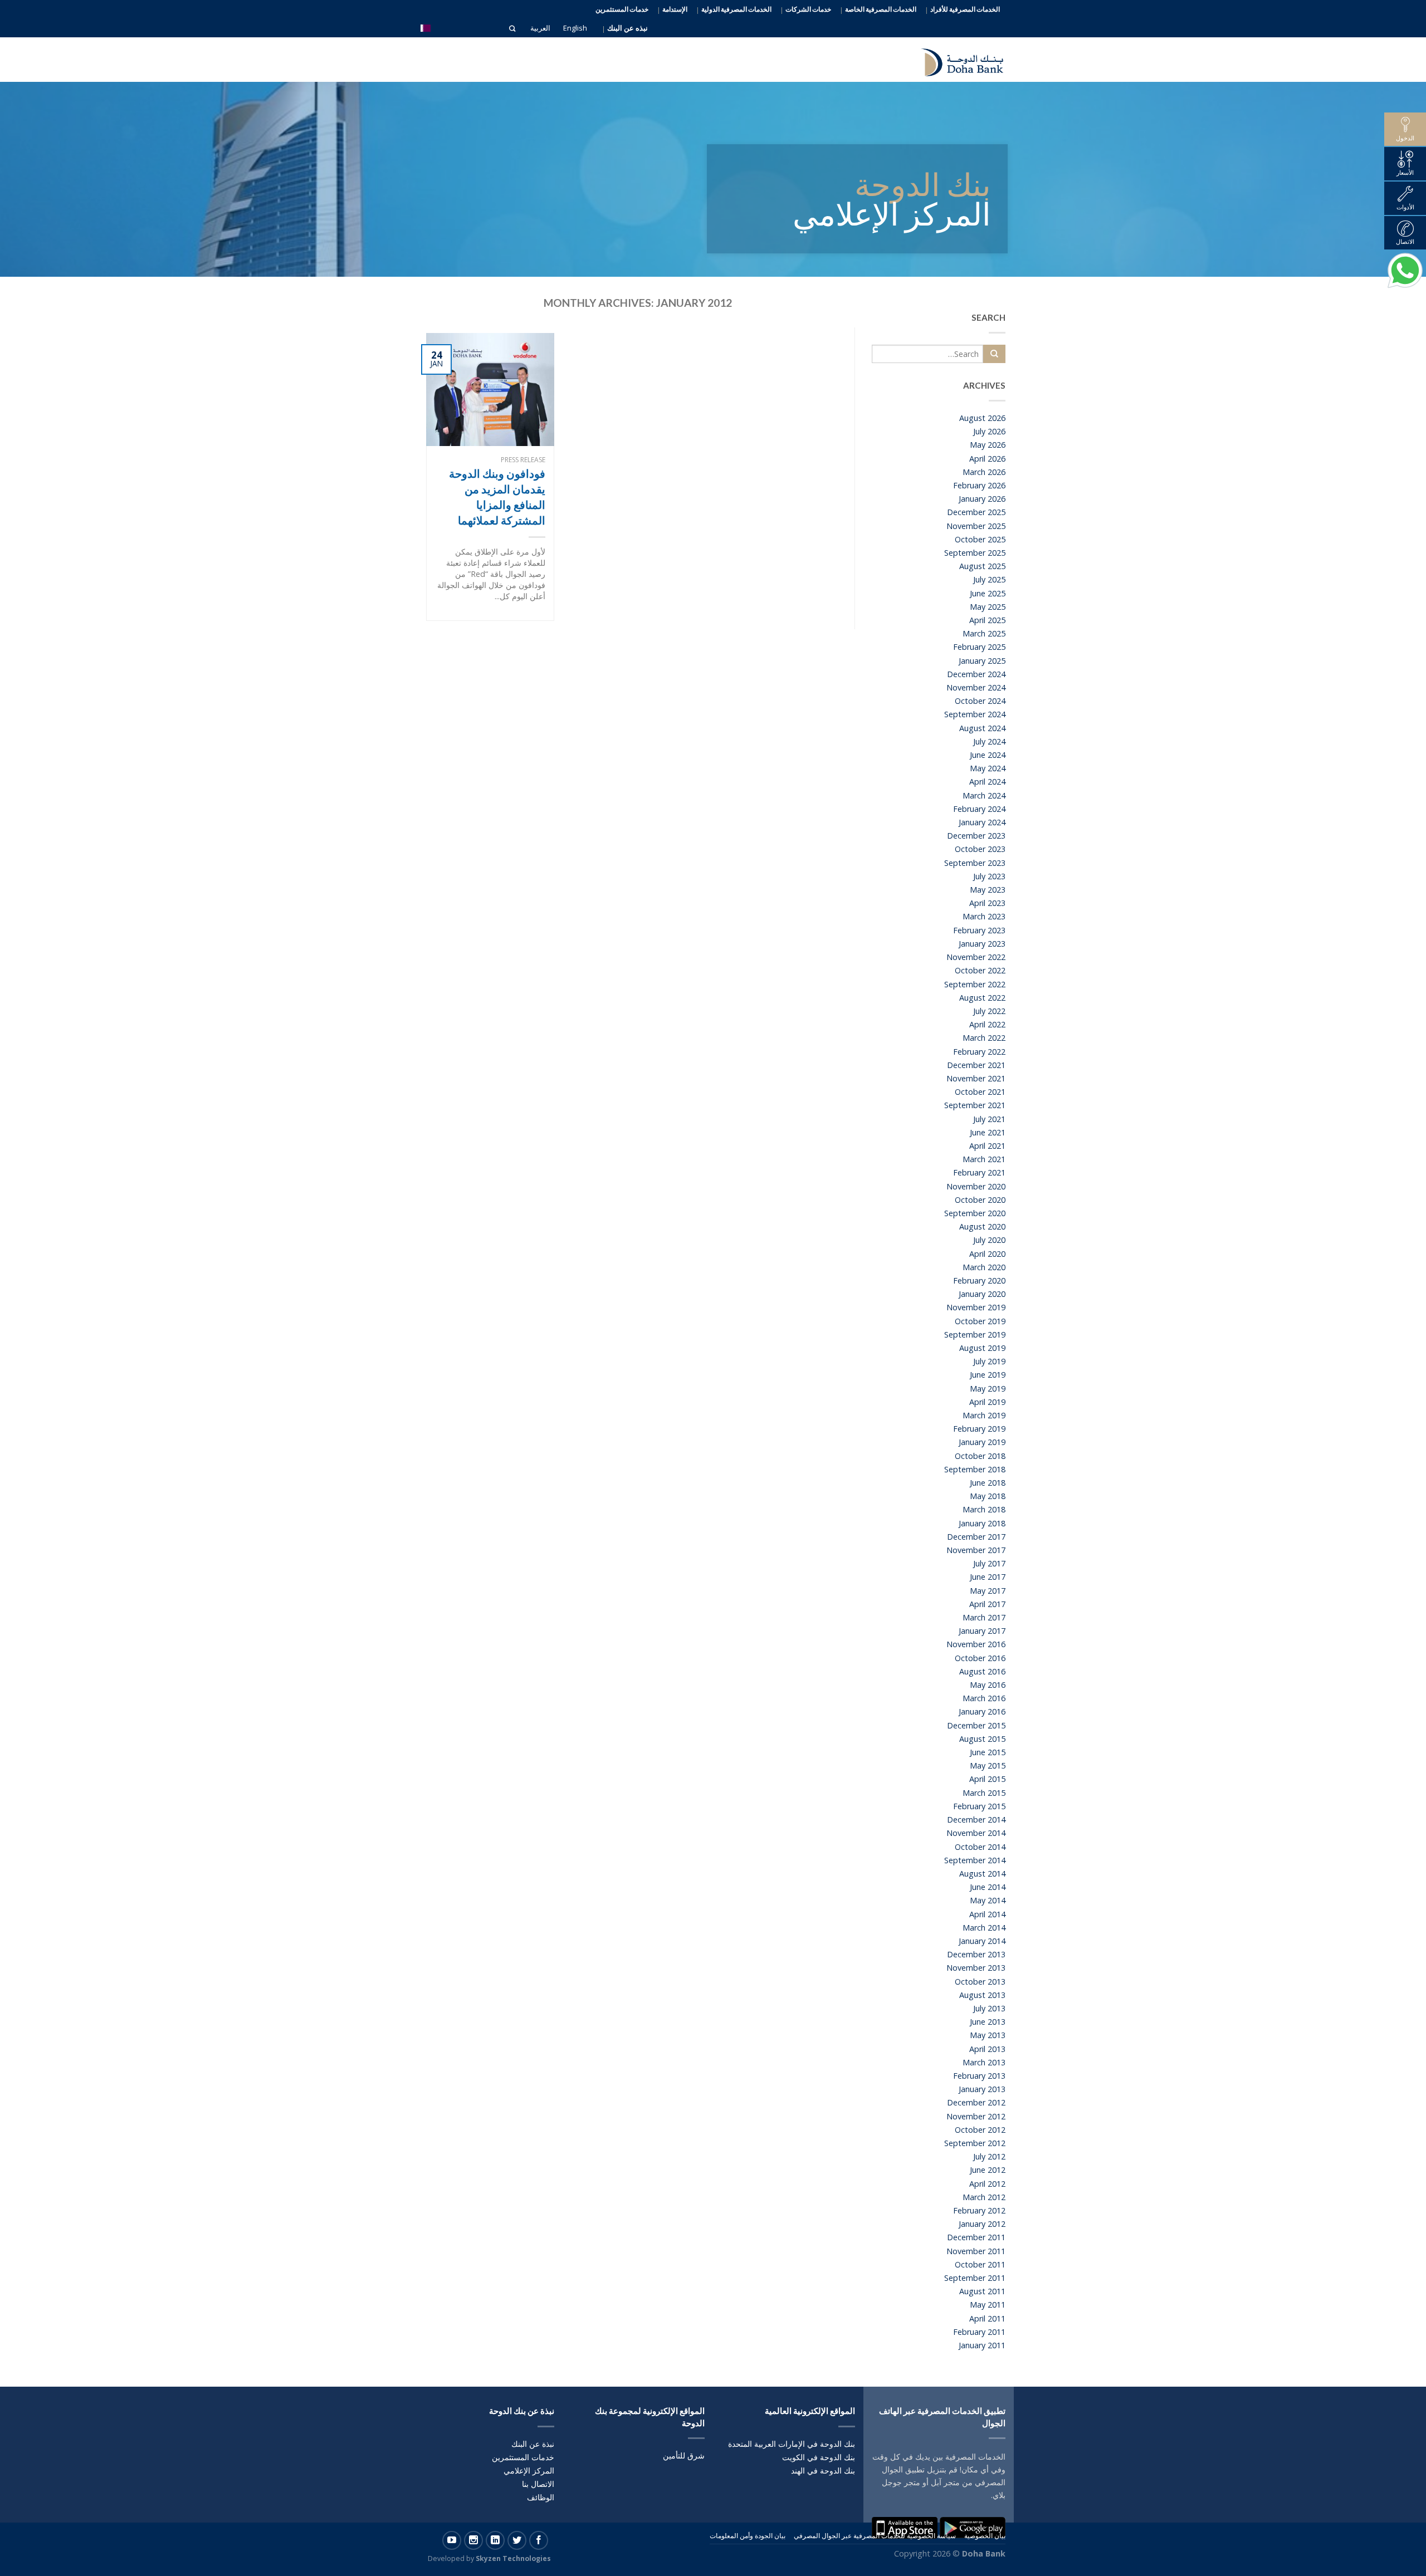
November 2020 (976, 1186)
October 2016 (980, 1658)
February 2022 (979, 1052)
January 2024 (982, 822)
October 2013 (980, 1982)
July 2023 (989, 876)
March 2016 (984, 1698)
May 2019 (988, 1389)
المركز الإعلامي (529, 2470)
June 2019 (988, 1375)
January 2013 (982, 2089)
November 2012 (976, 2116)
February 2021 (979, 1172)
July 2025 (989, 579)
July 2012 (989, 2156)
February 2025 (979, 647)
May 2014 (988, 1900)
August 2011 (982, 2291)
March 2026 (984, 472)
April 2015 (987, 1779)
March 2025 (984, 633)
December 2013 (976, 1954)
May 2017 (988, 1591)
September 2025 (975, 553)
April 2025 (987, 620)
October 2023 (980, 849)
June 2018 (988, 1483)
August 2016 (982, 1671)
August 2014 (982, 1874)
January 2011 (982, 2345)
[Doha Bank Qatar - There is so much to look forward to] (955, 60)
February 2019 (979, 1429)
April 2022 (987, 1024)
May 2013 (988, 2035)
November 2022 (976, 957)
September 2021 (975, 1105)
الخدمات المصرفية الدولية (736, 9)
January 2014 (982, 1941)
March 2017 (984, 1617)
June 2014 (988, 1887)
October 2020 (980, 1200)
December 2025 (976, 512)
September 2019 (975, 1334)
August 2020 (982, 1226)
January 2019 (982, 1442)
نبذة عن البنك (533, 2444)
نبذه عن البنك (627, 28)
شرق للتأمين (684, 2455)
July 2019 (989, 1361)
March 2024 (984, 795)
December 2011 (976, 2237)
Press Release (523, 460)
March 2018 (984, 1509)
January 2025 (982, 661)
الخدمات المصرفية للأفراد (965, 9)
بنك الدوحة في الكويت (819, 2457)
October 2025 (980, 539)
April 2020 (987, 1254)
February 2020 (979, 1280)
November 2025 (976, 526)
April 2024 (987, 782)
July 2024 (989, 741)
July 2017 (989, 1563)
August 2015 (982, 1739)
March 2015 (984, 1793)
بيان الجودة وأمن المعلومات (748, 2536)
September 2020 (975, 1213)
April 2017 (987, 1604)
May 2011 (988, 2305)
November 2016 (976, 1644)
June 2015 (988, 1752)
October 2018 (980, 1456)
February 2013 (979, 2076)
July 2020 (989, 1240)
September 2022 (975, 984)
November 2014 (976, 1833)
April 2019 (987, 1402)
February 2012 (979, 2210)
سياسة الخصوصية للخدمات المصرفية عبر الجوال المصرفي (875, 2536)
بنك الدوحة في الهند (823, 2470)
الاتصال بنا (538, 2484)
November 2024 (976, 687)
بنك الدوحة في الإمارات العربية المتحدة (792, 2444)
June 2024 (988, 755)
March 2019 (984, 1415)
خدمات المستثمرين (622, 9)
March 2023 (984, 916)
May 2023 (988, 890)
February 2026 (979, 485)
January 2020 (982, 1294)
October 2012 (980, 2130)
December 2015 (976, 1725)
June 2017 (988, 1577)
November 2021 (976, 1078)
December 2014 (976, 1820)
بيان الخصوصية (985, 2536)
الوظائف (541, 2497)
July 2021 (989, 1119)
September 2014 (975, 1860)
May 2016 (988, 1685)
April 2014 (987, 1914)
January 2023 (982, 944)
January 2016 (982, 1711)
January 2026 (982, 499)
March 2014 (984, 1928)
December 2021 (976, 1065)
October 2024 (980, 701)
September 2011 (975, 2278)
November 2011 (976, 2251)
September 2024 (975, 714)
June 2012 (988, 2170)
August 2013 (982, 1995)
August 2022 (982, 998)
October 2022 (980, 970)
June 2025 (988, 593)
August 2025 (982, 566)
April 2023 (987, 903)
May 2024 (988, 768)
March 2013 (984, 2062)
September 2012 (975, 2143)
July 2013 (989, 2008)
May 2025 (988, 607)
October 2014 (980, 1847)
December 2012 (976, 2102)
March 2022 (984, 1038)
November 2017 (976, 1550)
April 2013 (987, 2049)
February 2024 (979, 809)
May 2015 (988, 1766)
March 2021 (984, 1159)
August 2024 (982, 728)
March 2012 (984, 2197)
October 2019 (980, 1321)
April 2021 (987, 1146)
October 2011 (980, 2264)
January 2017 (982, 1631)
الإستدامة (675, 9)
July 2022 (989, 1011)
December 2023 (976, 836)
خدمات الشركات (808, 9)
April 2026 (987, 459)
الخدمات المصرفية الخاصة (881, 9)
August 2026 (982, 418)
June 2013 (988, 2022)
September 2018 (975, 1469)
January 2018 (982, 1523)
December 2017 (976, 1537)
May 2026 (988, 445)
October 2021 (980, 1092)
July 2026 (989, 431)
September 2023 (975, 863)
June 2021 (988, 1132)
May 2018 (988, 1496)
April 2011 (987, 2318)
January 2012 (982, 2224)
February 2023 (979, 930)
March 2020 (984, 1267)
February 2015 (979, 1806)
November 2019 (976, 1307)
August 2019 (982, 1348)
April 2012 (987, 2184)
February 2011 (979, 2332)
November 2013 (976, 1968)
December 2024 (976, 674)
